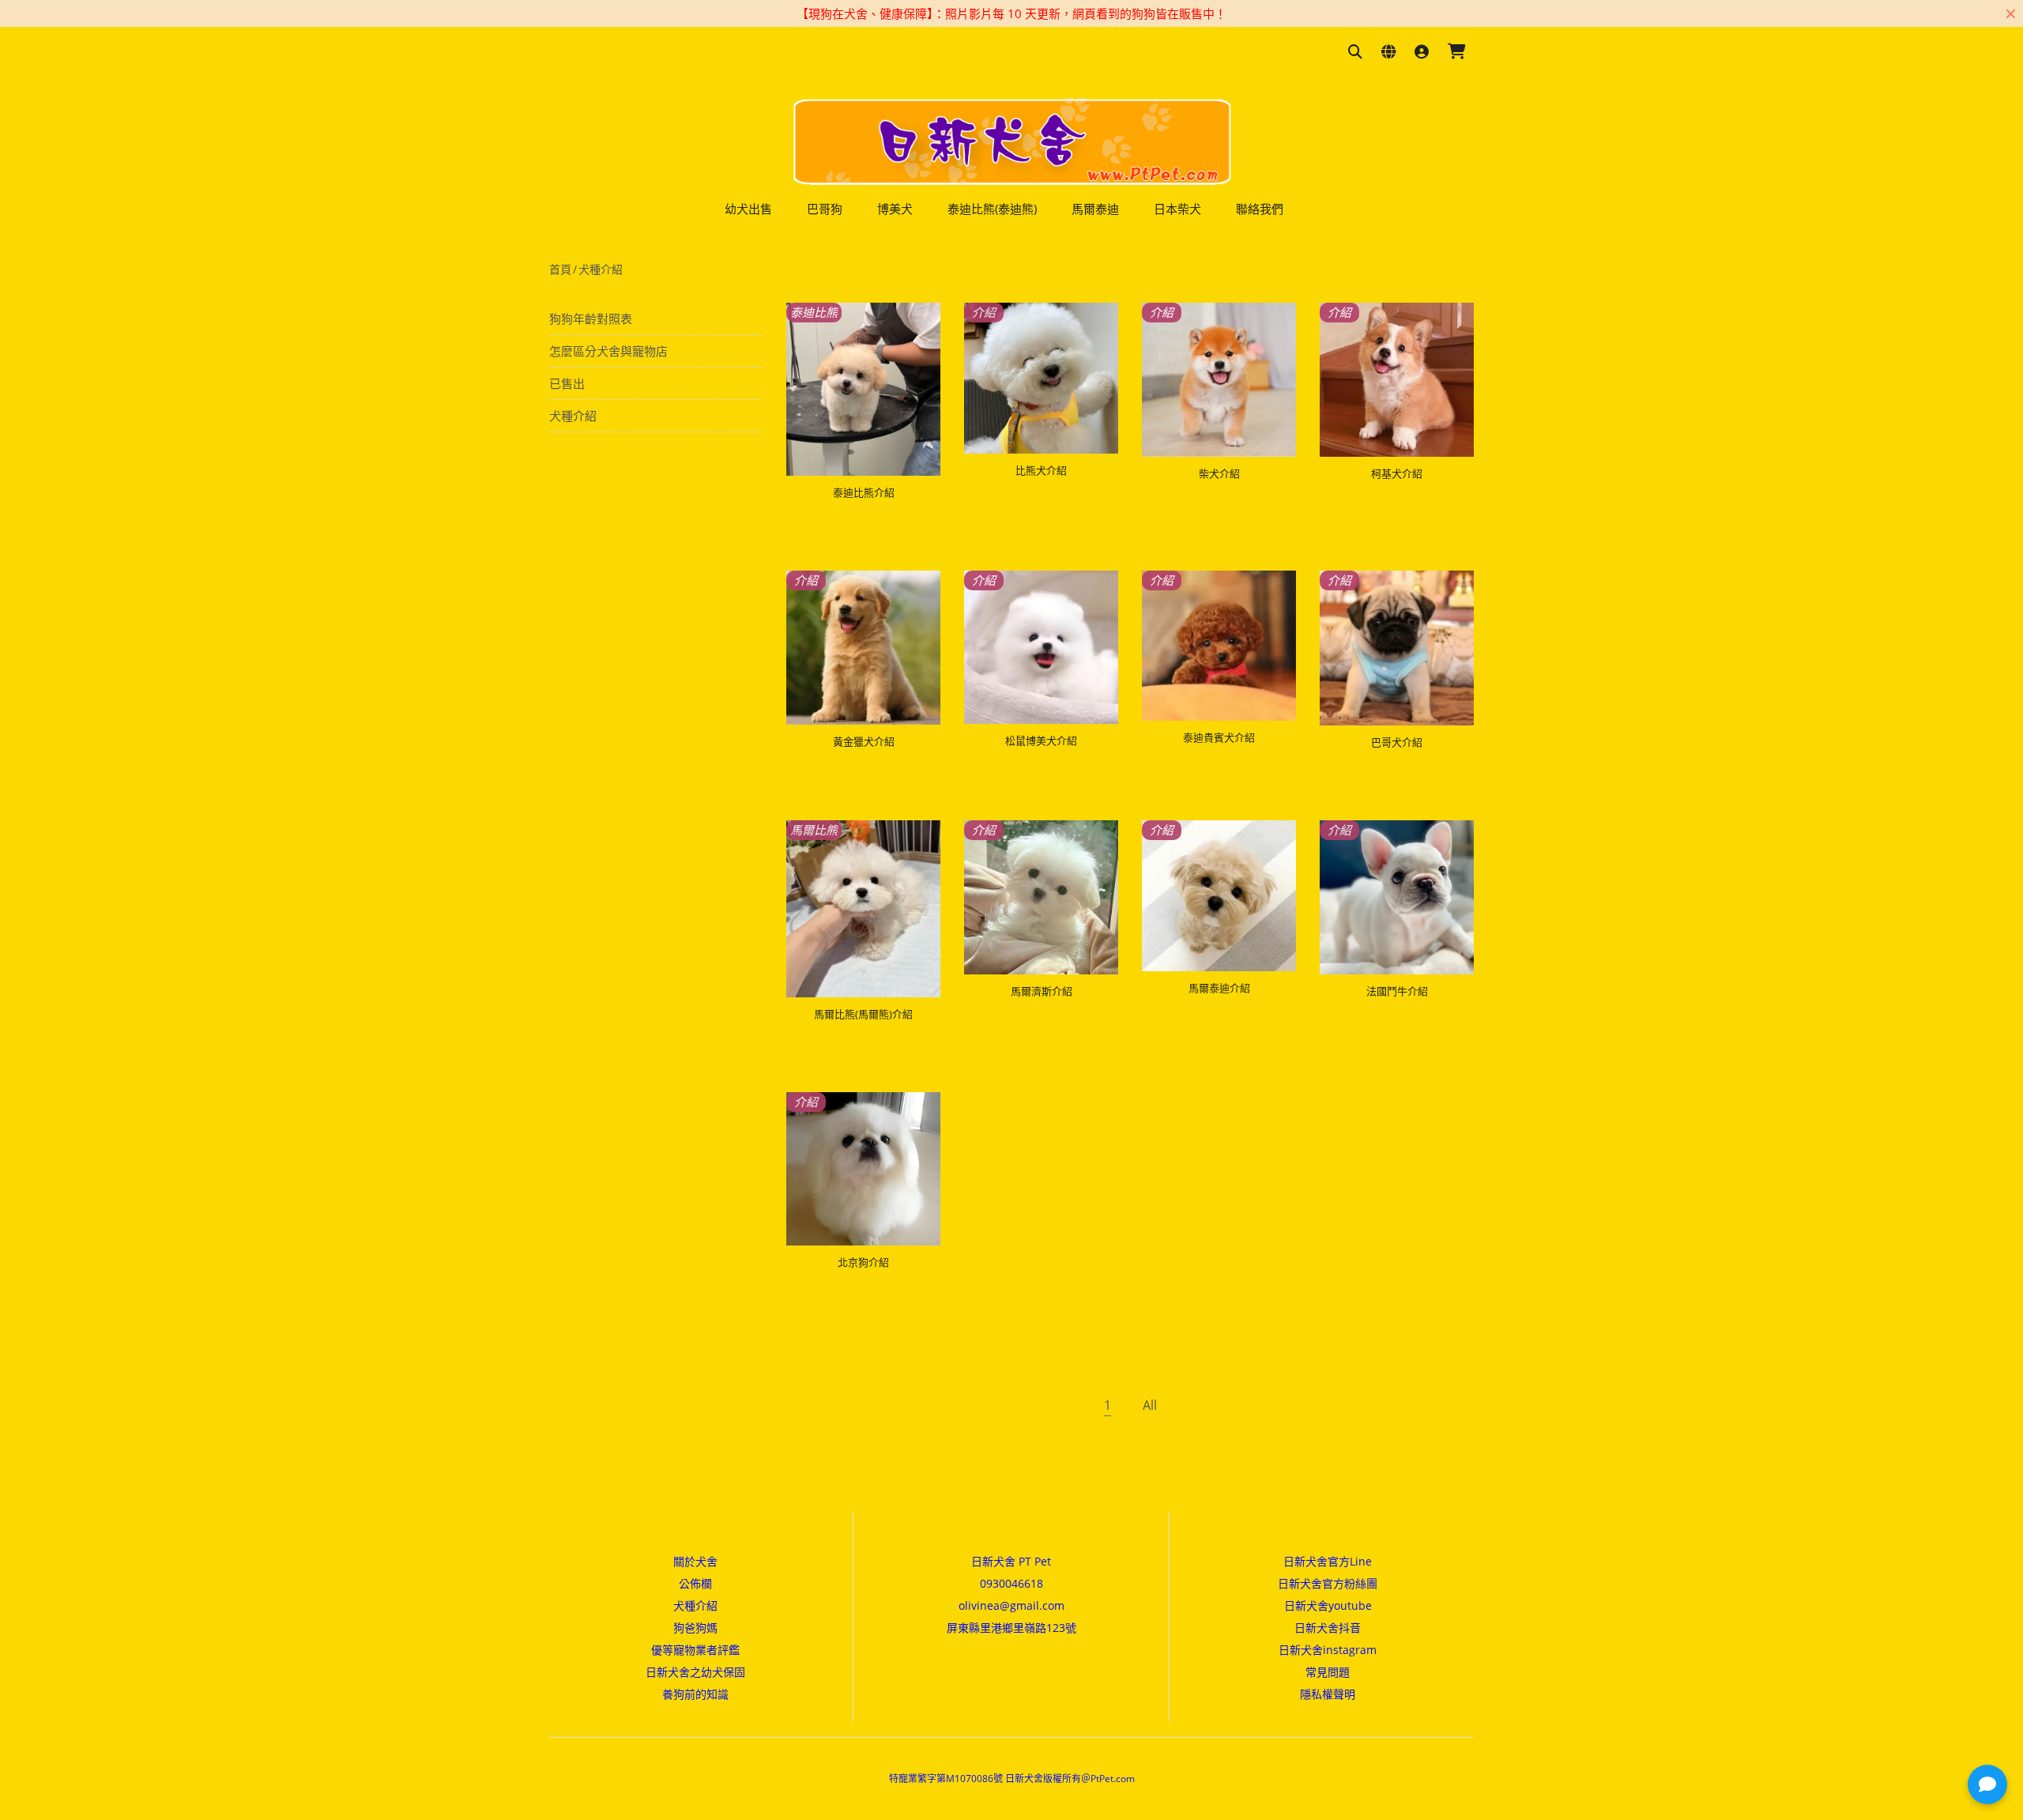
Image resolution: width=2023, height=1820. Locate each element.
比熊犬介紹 (1041, 470)
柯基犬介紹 (1397, 473)
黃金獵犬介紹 (864, 741)
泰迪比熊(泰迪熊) (992, 209)
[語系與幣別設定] (1388, 53)
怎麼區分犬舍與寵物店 (608, 351)
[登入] (1422, 53)
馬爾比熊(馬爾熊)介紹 (863, 1014)
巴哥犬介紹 (1397, 742)
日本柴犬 (1177, 209)
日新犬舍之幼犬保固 (695, 1672)
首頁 (560, 269)
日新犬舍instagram (1328, 1650)
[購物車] (1457, 53)
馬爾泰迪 (1095, 209)
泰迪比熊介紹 (864, 492)
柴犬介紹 (1219, 473)
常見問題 (1328, 1672)
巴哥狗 (825, 209)
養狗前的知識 (695, 1694)
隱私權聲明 (1328, 1694)
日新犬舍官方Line (1328, 1561)
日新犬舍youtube (1328, 1605)
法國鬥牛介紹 (1397, 991)
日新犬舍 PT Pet (1011, 1561)
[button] (1987, 1784)
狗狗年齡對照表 (591, 318)
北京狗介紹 (863, 1262)
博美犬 (895, 209)
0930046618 (1011, 1583)
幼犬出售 (748, 209)
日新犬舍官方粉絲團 (1328, 1583)
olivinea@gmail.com (1011, 1605)
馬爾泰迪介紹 (1219, 988)
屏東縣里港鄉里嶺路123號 (1011, 1628)
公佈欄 (695, 1583)
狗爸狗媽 (695, 1628)
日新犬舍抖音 (1328, 1628)
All (1150, 1405)
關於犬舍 (695, 1561)
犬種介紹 (601, 269)
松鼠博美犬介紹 (1041, 740)
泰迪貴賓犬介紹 (1219, 737)
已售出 (567, 383)
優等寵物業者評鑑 (695, 1650)
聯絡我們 (1260, 209)
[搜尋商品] (1355, 53)
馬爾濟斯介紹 (1042, 991)
